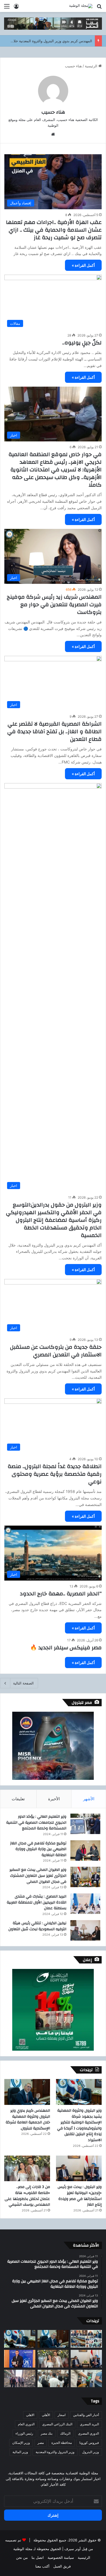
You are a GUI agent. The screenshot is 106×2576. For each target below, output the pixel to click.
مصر (41, 2443)
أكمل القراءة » (83, 265)
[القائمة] (7, 8)
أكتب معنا (42, 2566)
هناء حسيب (53, 112)
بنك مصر (47, 2433)
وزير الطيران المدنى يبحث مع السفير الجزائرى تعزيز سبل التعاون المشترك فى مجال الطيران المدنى (38, 1876)
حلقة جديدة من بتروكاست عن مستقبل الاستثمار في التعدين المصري (56, 1351)
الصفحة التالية (23, 1683)
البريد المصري (89, 2424)
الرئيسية (92, 66)
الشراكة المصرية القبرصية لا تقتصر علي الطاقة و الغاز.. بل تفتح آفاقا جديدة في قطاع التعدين (54, 731)
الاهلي (30, 2415)
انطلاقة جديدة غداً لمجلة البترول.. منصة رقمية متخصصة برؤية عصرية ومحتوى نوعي (55, 1474)
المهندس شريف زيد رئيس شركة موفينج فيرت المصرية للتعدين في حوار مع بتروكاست (54, 604)
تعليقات (18, 1799)
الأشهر (89, 1799)
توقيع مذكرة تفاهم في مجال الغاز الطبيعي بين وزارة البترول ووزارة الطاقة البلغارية (38, 1849)
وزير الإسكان (21, 2443)
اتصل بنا (38, 2557)
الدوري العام (26, 2424)
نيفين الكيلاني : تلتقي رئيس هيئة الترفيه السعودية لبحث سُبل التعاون (37, 1926)
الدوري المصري (88, 2433)
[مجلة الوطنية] (81, 6)
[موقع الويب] (53, 134)
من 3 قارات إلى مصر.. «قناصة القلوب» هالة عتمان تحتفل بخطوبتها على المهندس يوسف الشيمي (27, 2196)
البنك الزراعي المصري (57, 2424)
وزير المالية (20, 2452)
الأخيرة (54, 1799)
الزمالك (65, 2433)
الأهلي (46, 2415)
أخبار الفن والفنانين (86, 2415)
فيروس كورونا (89, 2443)
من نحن (22, 2557)
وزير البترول (91, 2452)
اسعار (62, 2415)
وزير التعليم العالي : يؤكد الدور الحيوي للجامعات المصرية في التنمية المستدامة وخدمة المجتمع (36, 1822)
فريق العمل (62, 2566)
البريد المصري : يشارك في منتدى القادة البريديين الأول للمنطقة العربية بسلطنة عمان (37, 1902)
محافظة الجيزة (62, 2443)
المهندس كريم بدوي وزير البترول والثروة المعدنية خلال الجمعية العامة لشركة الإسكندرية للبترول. (28, 2119)
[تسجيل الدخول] (16, 8)
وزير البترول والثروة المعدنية (55, 2452)
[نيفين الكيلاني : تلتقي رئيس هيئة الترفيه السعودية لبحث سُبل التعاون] (85, 1930)
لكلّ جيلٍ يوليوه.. (82, 343)
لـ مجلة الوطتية (24, 2549)
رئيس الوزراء (24, 2433)
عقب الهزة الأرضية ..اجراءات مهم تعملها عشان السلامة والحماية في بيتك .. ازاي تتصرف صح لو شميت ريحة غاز (54, 230)
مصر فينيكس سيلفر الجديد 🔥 (66, 1648)
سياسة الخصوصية (61, 2557)
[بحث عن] (99, 8)
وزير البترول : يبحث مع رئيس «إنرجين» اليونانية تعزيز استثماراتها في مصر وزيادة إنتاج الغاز (80, 2196)
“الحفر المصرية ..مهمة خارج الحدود (61, 1594)
